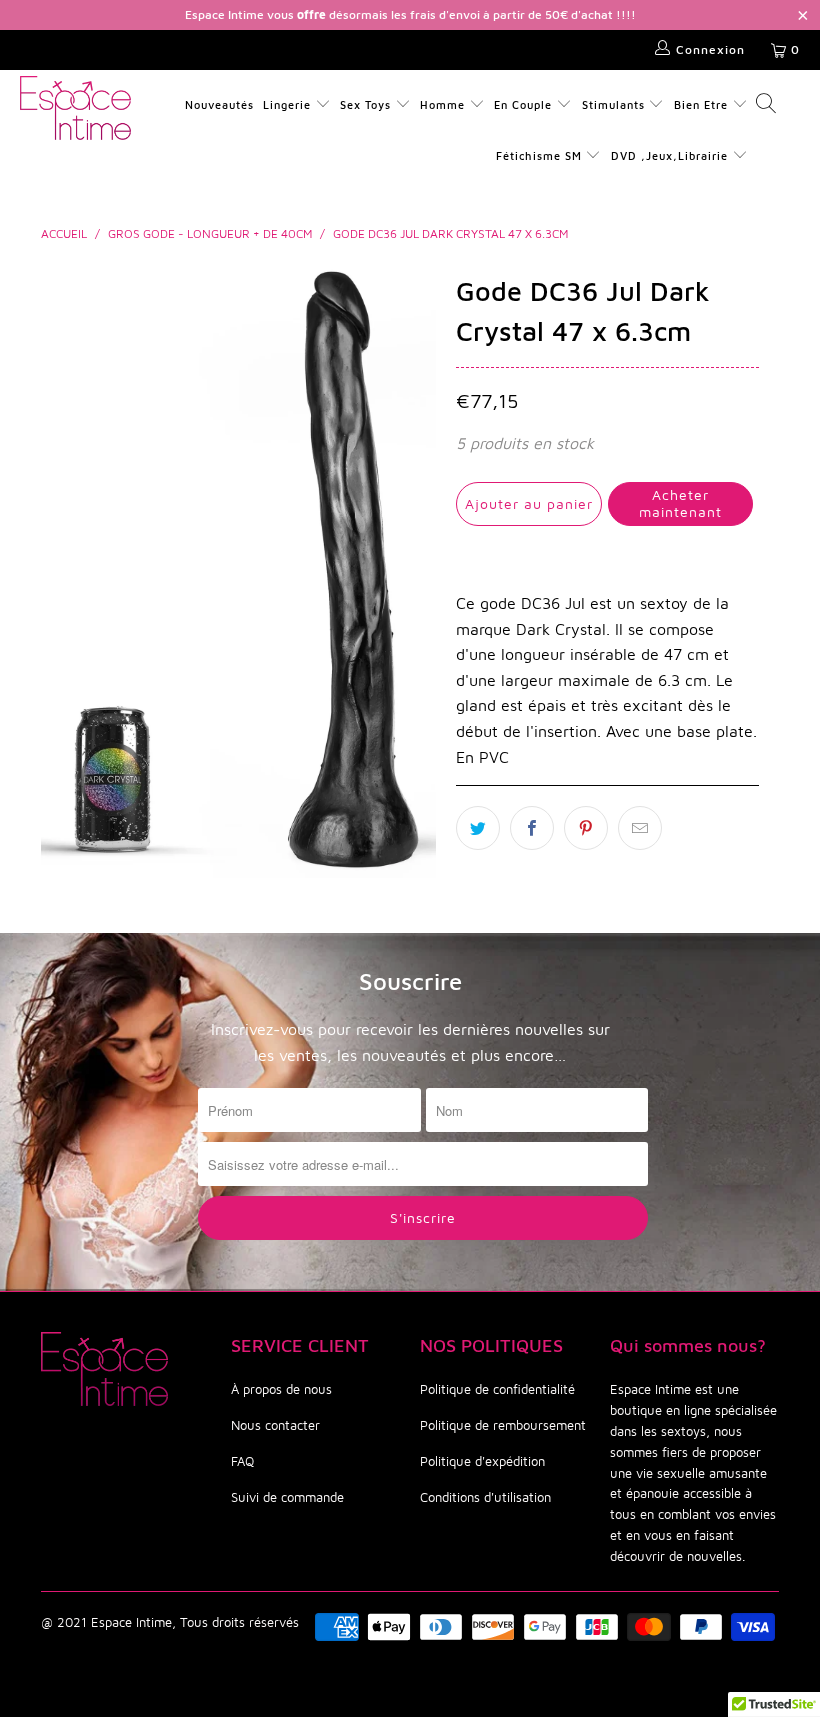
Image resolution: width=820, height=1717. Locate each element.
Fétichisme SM (541, 155)
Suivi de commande (287, 1497)
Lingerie (287, 104)
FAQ (242, 1461)
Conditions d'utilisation (485, 1497)
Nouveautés (219, 104)
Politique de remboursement (503, 1425)
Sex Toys (365, 104)
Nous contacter (275, 1425)
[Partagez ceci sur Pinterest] (586, 828)
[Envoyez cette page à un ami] (640, 828)
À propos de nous (281, 1389)
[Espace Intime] (75, 108)
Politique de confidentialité (497, 1389)
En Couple (523, 104)
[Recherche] (765, 105)
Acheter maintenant (680, 503)
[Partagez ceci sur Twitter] (478, 828)
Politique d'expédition (482, 1461)
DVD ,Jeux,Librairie (671, 155)
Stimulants (613, 104)
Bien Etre (703, 104)
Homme (442, 104)
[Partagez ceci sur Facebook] (532, 828)
